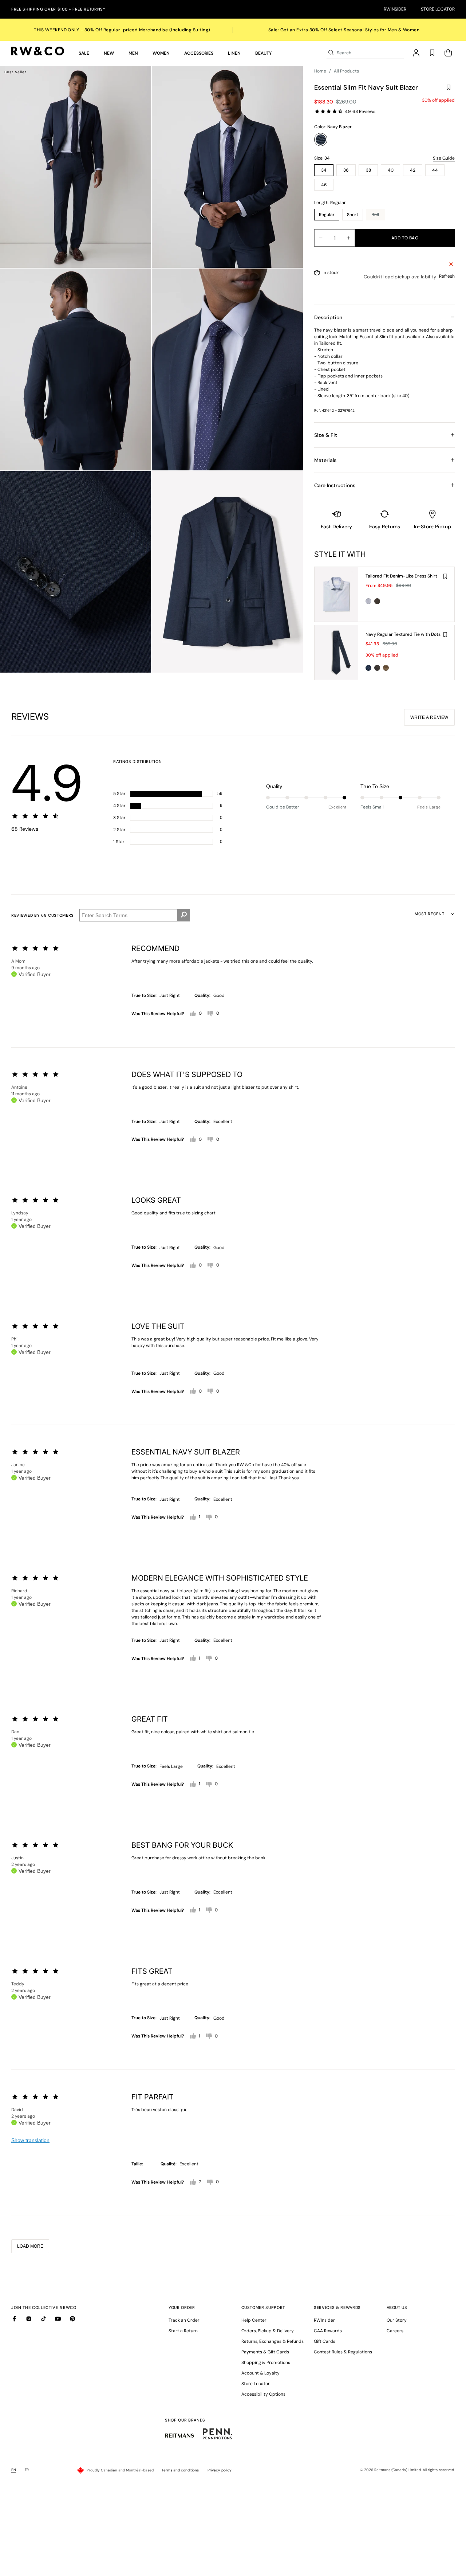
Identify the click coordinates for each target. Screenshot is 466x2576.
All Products (346, 71)
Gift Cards (325, 2341)
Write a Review (429, 717)
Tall (379, 216)
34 (324, 170)
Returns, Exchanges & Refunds (273, 2341)
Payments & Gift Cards (265, 2352)
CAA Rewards (328, 2331)
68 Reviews (364, 111)
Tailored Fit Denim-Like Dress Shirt (401, 576)
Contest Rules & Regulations (343, 2352)
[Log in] (416, 53)
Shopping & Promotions (266, 2362)
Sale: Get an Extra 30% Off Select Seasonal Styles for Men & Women (344, 30)
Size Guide (444, 158)
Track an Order (184, 2320)
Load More (30, 2246)
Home (320, 71)
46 (324, 185)
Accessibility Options (263, 2394)
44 (435, 170)
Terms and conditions (180, 2470)
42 (413, 170)
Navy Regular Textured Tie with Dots (403, 634)
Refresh (447, 276)
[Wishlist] (432, 53)
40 (391, 170)
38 (368, 170)
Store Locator (438, 9)
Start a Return (183, 2331)
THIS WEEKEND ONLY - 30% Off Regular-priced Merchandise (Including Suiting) (122, 30)
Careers (395, 2331)
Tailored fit (330, 343)
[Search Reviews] (184, 915)
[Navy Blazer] (321, 140)
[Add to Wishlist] (449, 87)
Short (353, 215)
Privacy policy (220, 2470)
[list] (151, 369)
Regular (327, 215)
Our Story (397, 2320)
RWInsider (395, 9)
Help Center (254, 2320)
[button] (84, 53)
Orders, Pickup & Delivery (268, 2331)
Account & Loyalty (260, 2373)
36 (346, 170)
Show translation (30, 2140)
